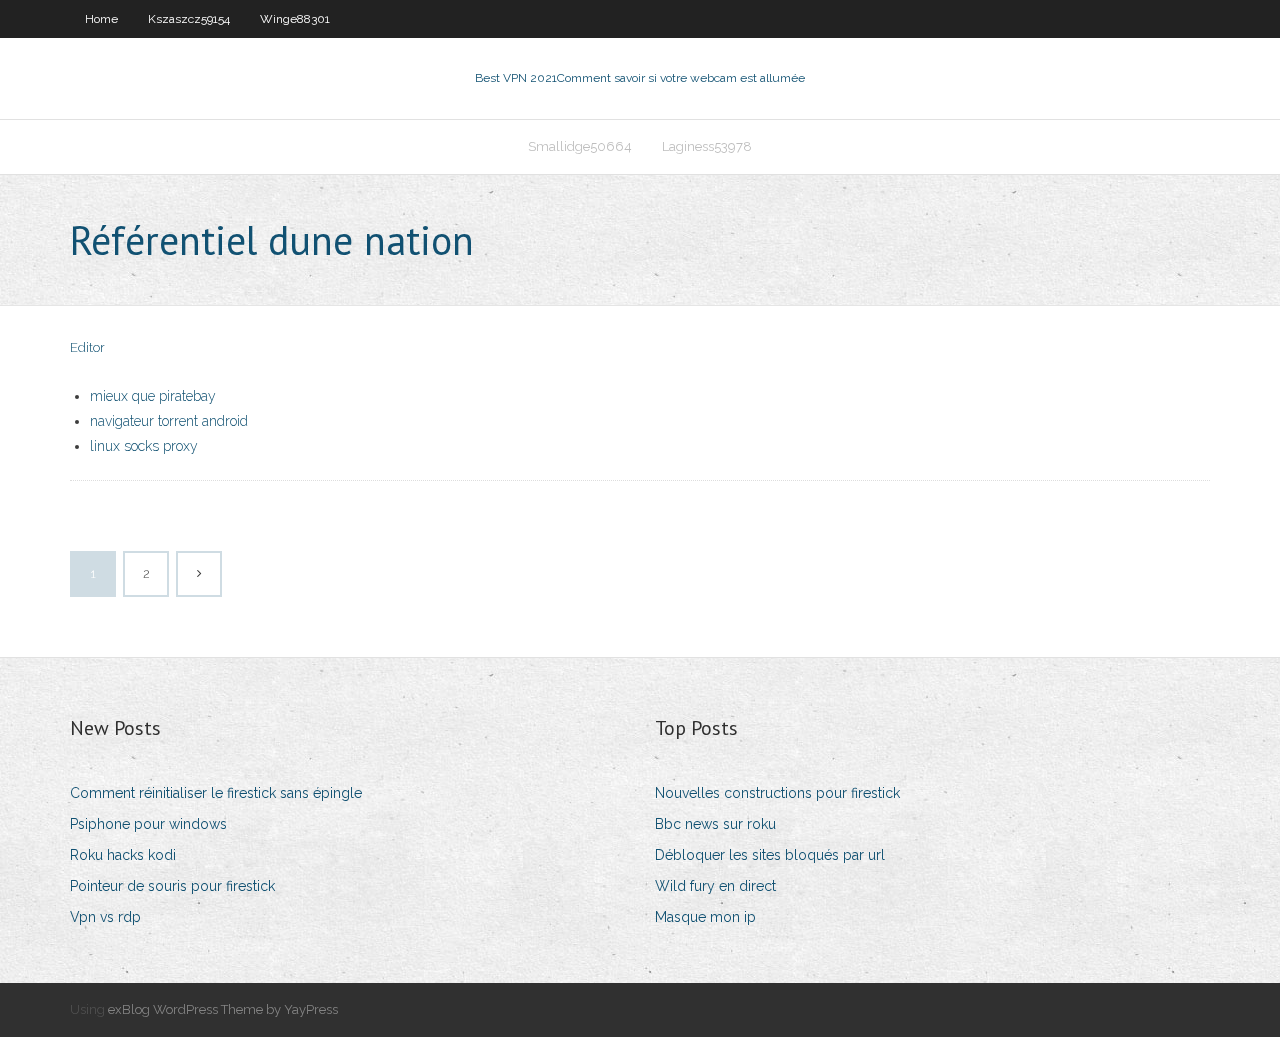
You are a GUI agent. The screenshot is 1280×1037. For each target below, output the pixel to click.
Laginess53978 (707, 146)
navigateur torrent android (169, 421)
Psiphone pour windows (148, 824)
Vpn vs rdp (105, 917)
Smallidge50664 (580, 146)
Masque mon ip (705, 917)
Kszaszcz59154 (189, 19)
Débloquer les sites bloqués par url (770, 855)
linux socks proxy (144, 446)
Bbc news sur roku (715, 824)
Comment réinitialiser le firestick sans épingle (216, 793)
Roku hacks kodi (123, 855)
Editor (87, 347)
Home (101, 19)
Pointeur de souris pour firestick (172, 886)
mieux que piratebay (153, 396)
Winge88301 (295, 19)
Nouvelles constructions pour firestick (777, 793)
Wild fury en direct (715, 886)
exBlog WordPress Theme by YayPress (223, 1009)
